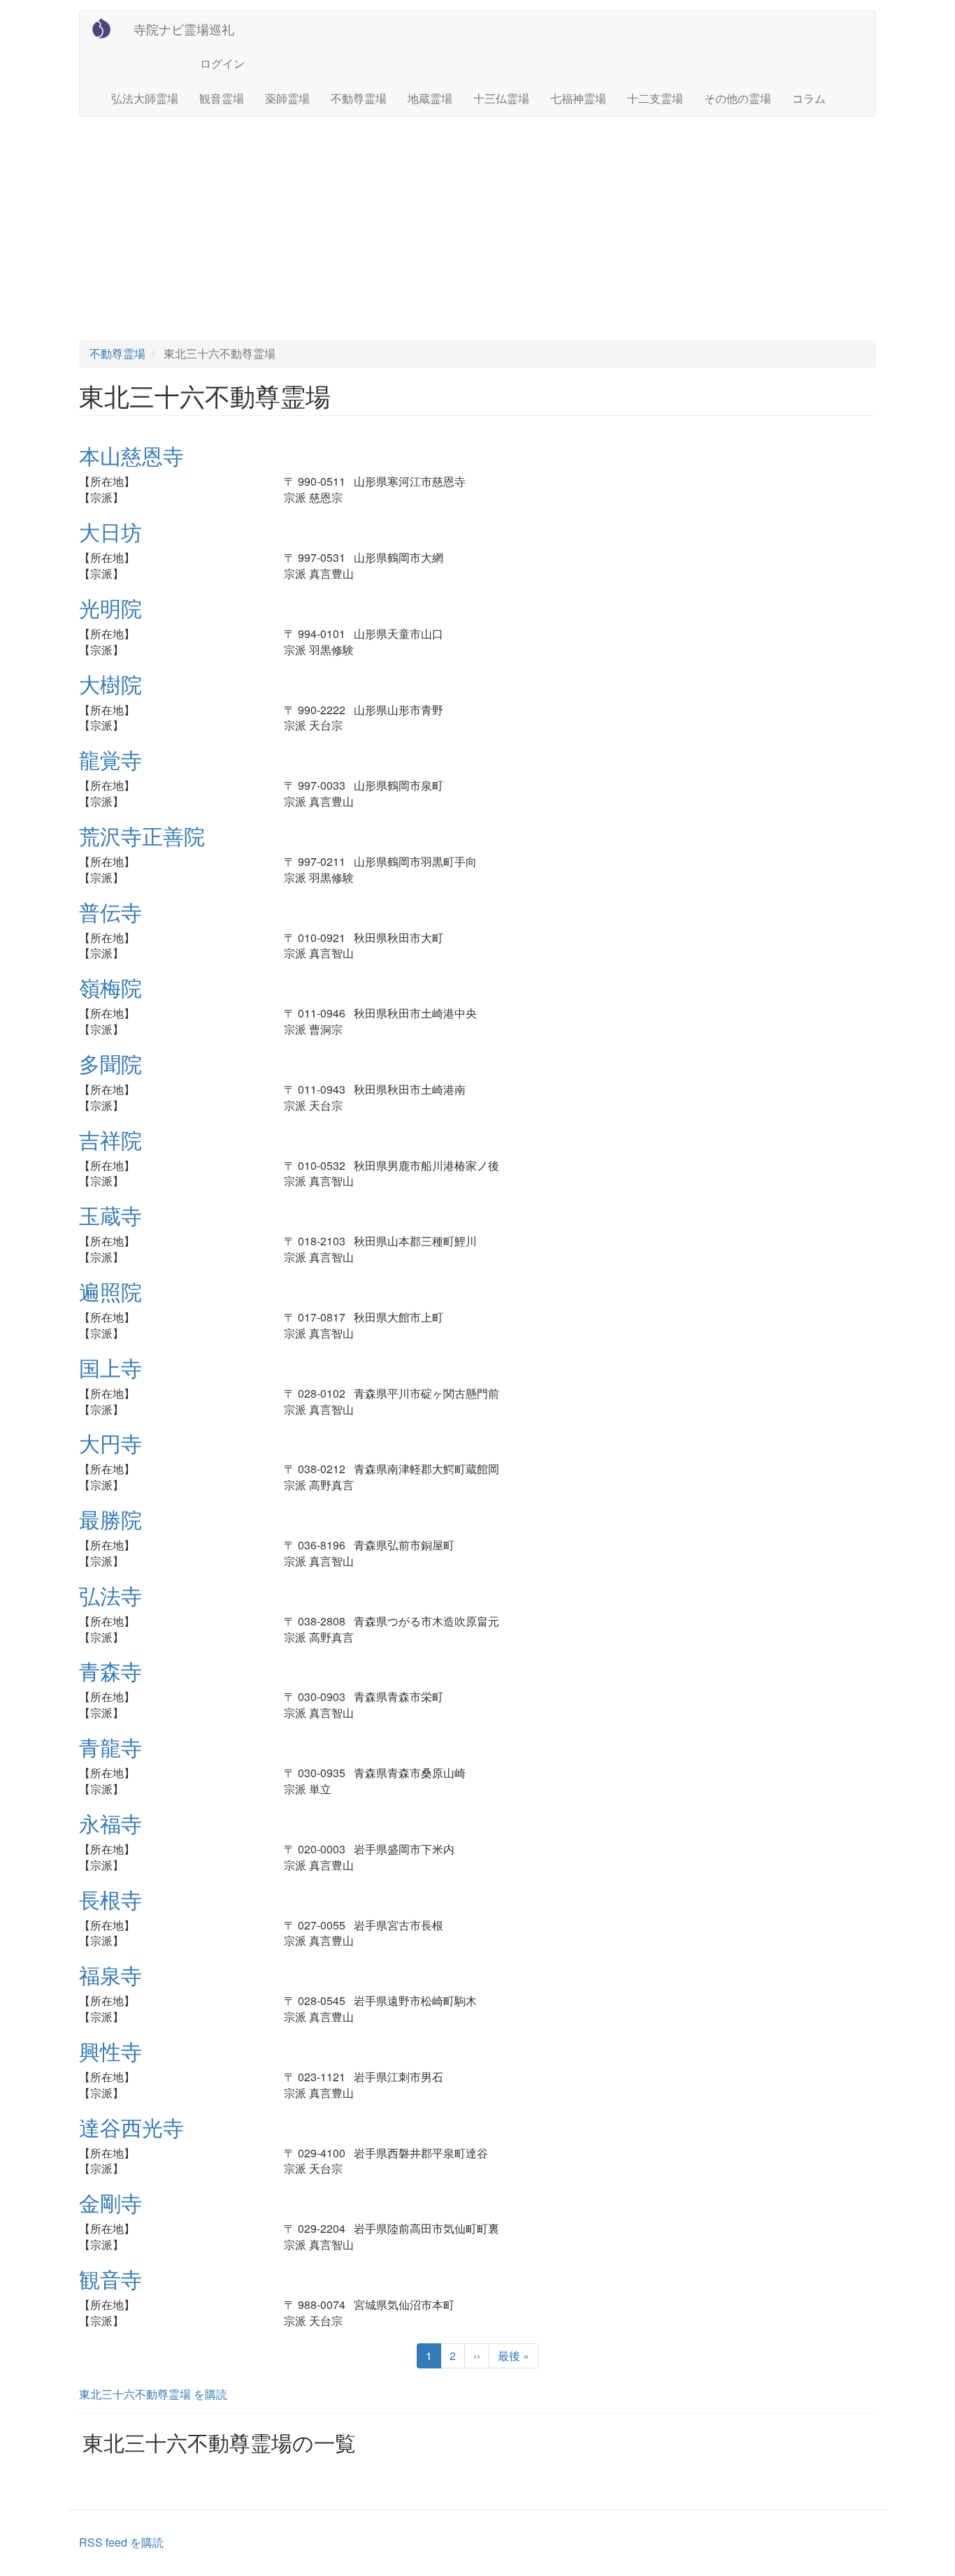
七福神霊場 (578, 98)
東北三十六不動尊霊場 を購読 (153, 2394)
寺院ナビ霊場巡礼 (184, 29)
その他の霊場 (738, 98)
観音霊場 (222, 98)
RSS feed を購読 (121, 2542)
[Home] (107, 28)
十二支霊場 (655, 98)
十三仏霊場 (501, 98)
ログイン (222, 63)
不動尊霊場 (359, 98)
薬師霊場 (287, 98)
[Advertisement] (477, 229)
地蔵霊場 (430, 98)
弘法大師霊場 (145, 98)
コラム (809, 98)
